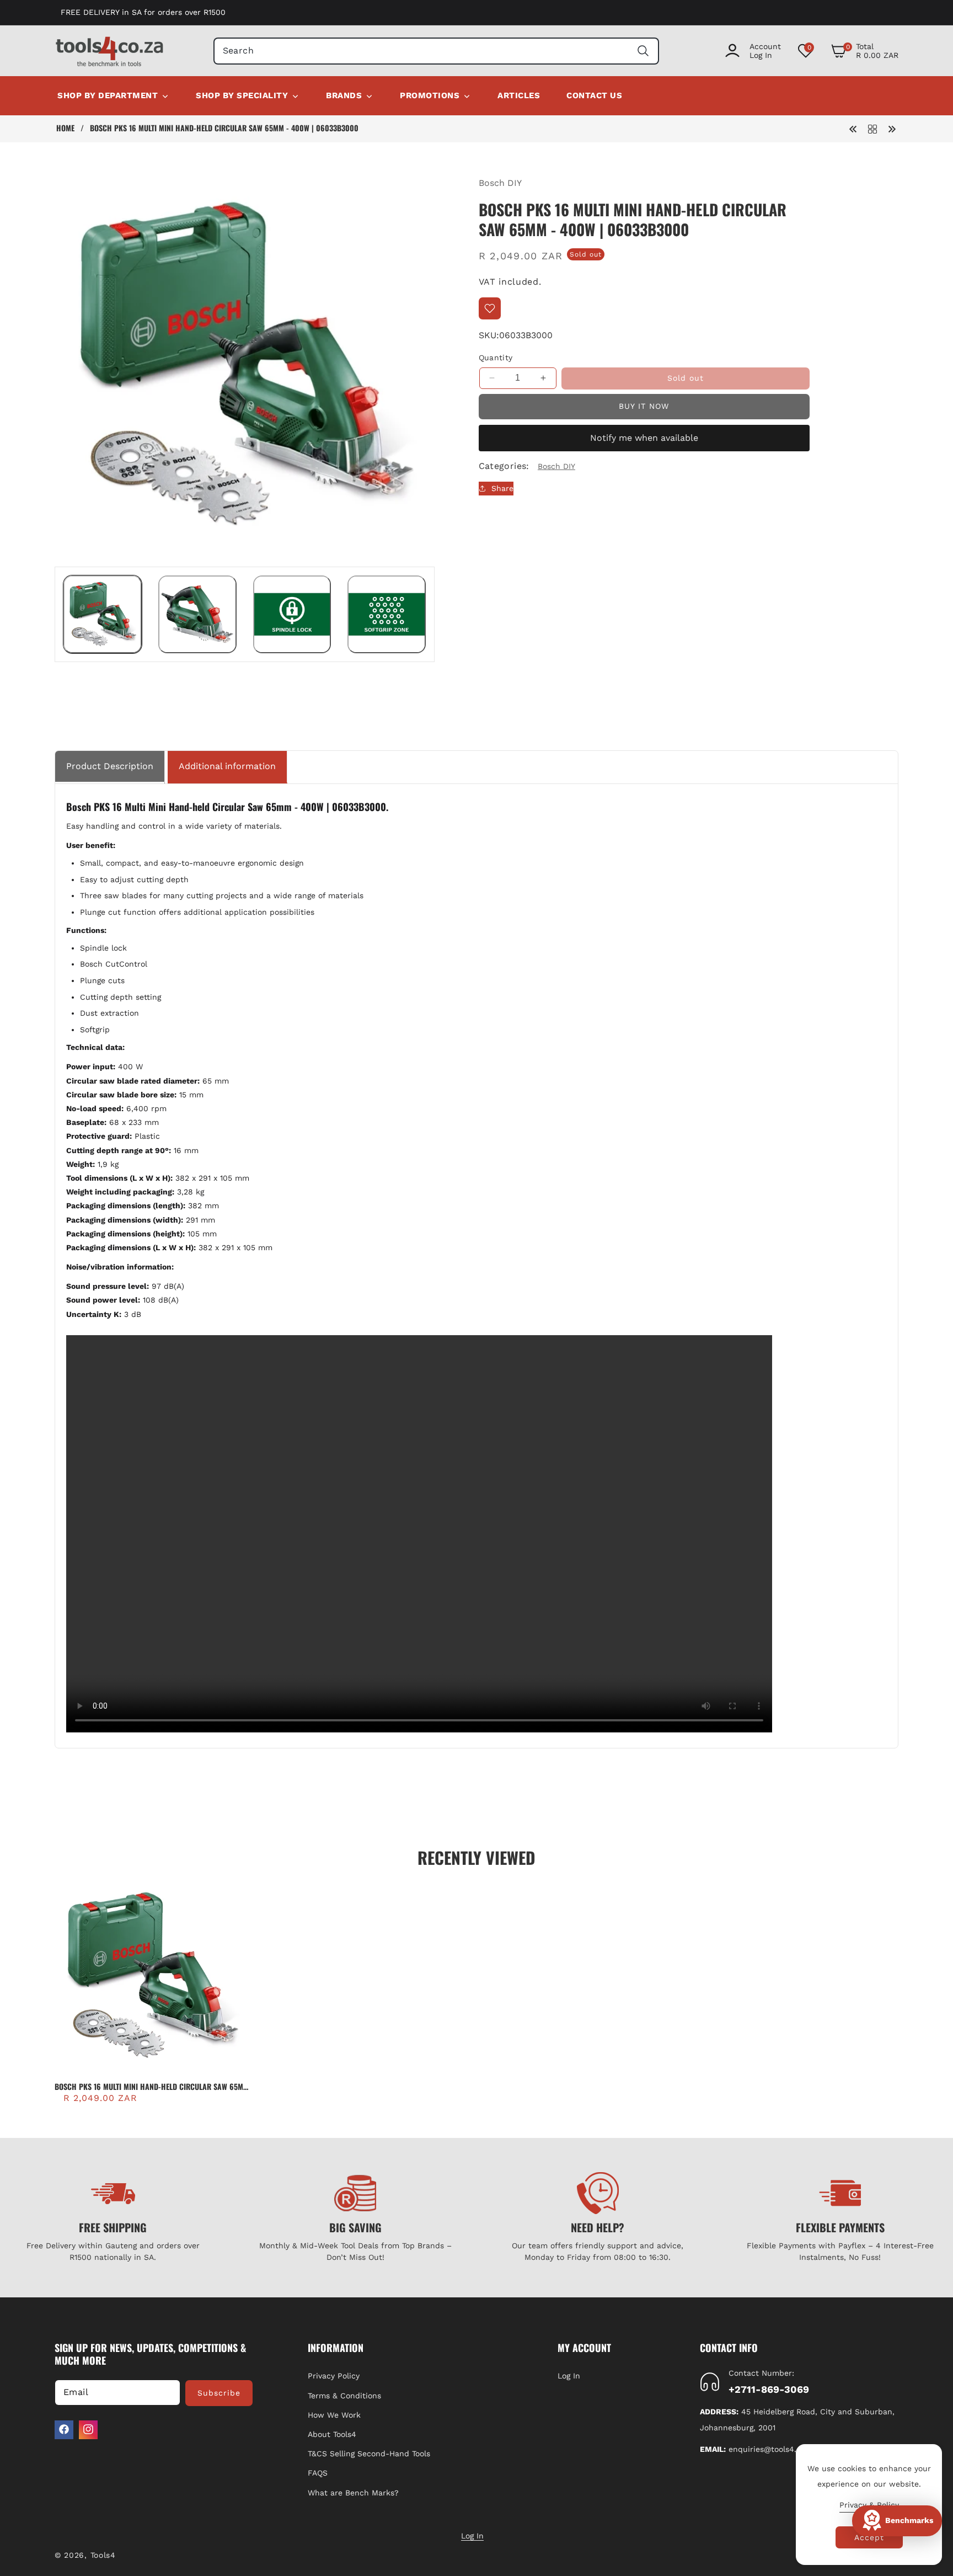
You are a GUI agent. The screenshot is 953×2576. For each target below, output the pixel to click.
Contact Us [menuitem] (594, 95)
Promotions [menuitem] (430, 95)
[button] (864, 51)
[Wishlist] (490, 308)
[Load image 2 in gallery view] (197, 615)
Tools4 (103, 2555)
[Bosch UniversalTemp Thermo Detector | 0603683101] (892, 128)
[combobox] (437, 51)
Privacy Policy (334, 2376)
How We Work (334, 2414)
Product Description (110, 766)
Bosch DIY (500, 183)
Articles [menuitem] (519, 95)
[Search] (643, 51)
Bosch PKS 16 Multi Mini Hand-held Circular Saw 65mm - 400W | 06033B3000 (152, 2087)
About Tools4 (332, 2434)
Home (65, 128)
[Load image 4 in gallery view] (387, 615)
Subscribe (219, 2392)
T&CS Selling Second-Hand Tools (369, 2454)
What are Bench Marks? (353, 2492)
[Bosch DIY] (872, 128)
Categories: (504, 466)
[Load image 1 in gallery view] (103, 615)
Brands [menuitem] (344, 95)
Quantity (496, 358)
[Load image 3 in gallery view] (292, 615)
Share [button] (502, 488)
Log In (569, 2376)
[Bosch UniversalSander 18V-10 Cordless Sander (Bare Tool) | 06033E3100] (853, 128)
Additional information (227, 766)
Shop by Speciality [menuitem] (242, 95)
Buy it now (644, 406)
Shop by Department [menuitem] (108, 95)
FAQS (318, 2473)
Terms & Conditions (344, 2395)
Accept (869, 2537)
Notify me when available (644, 438)
